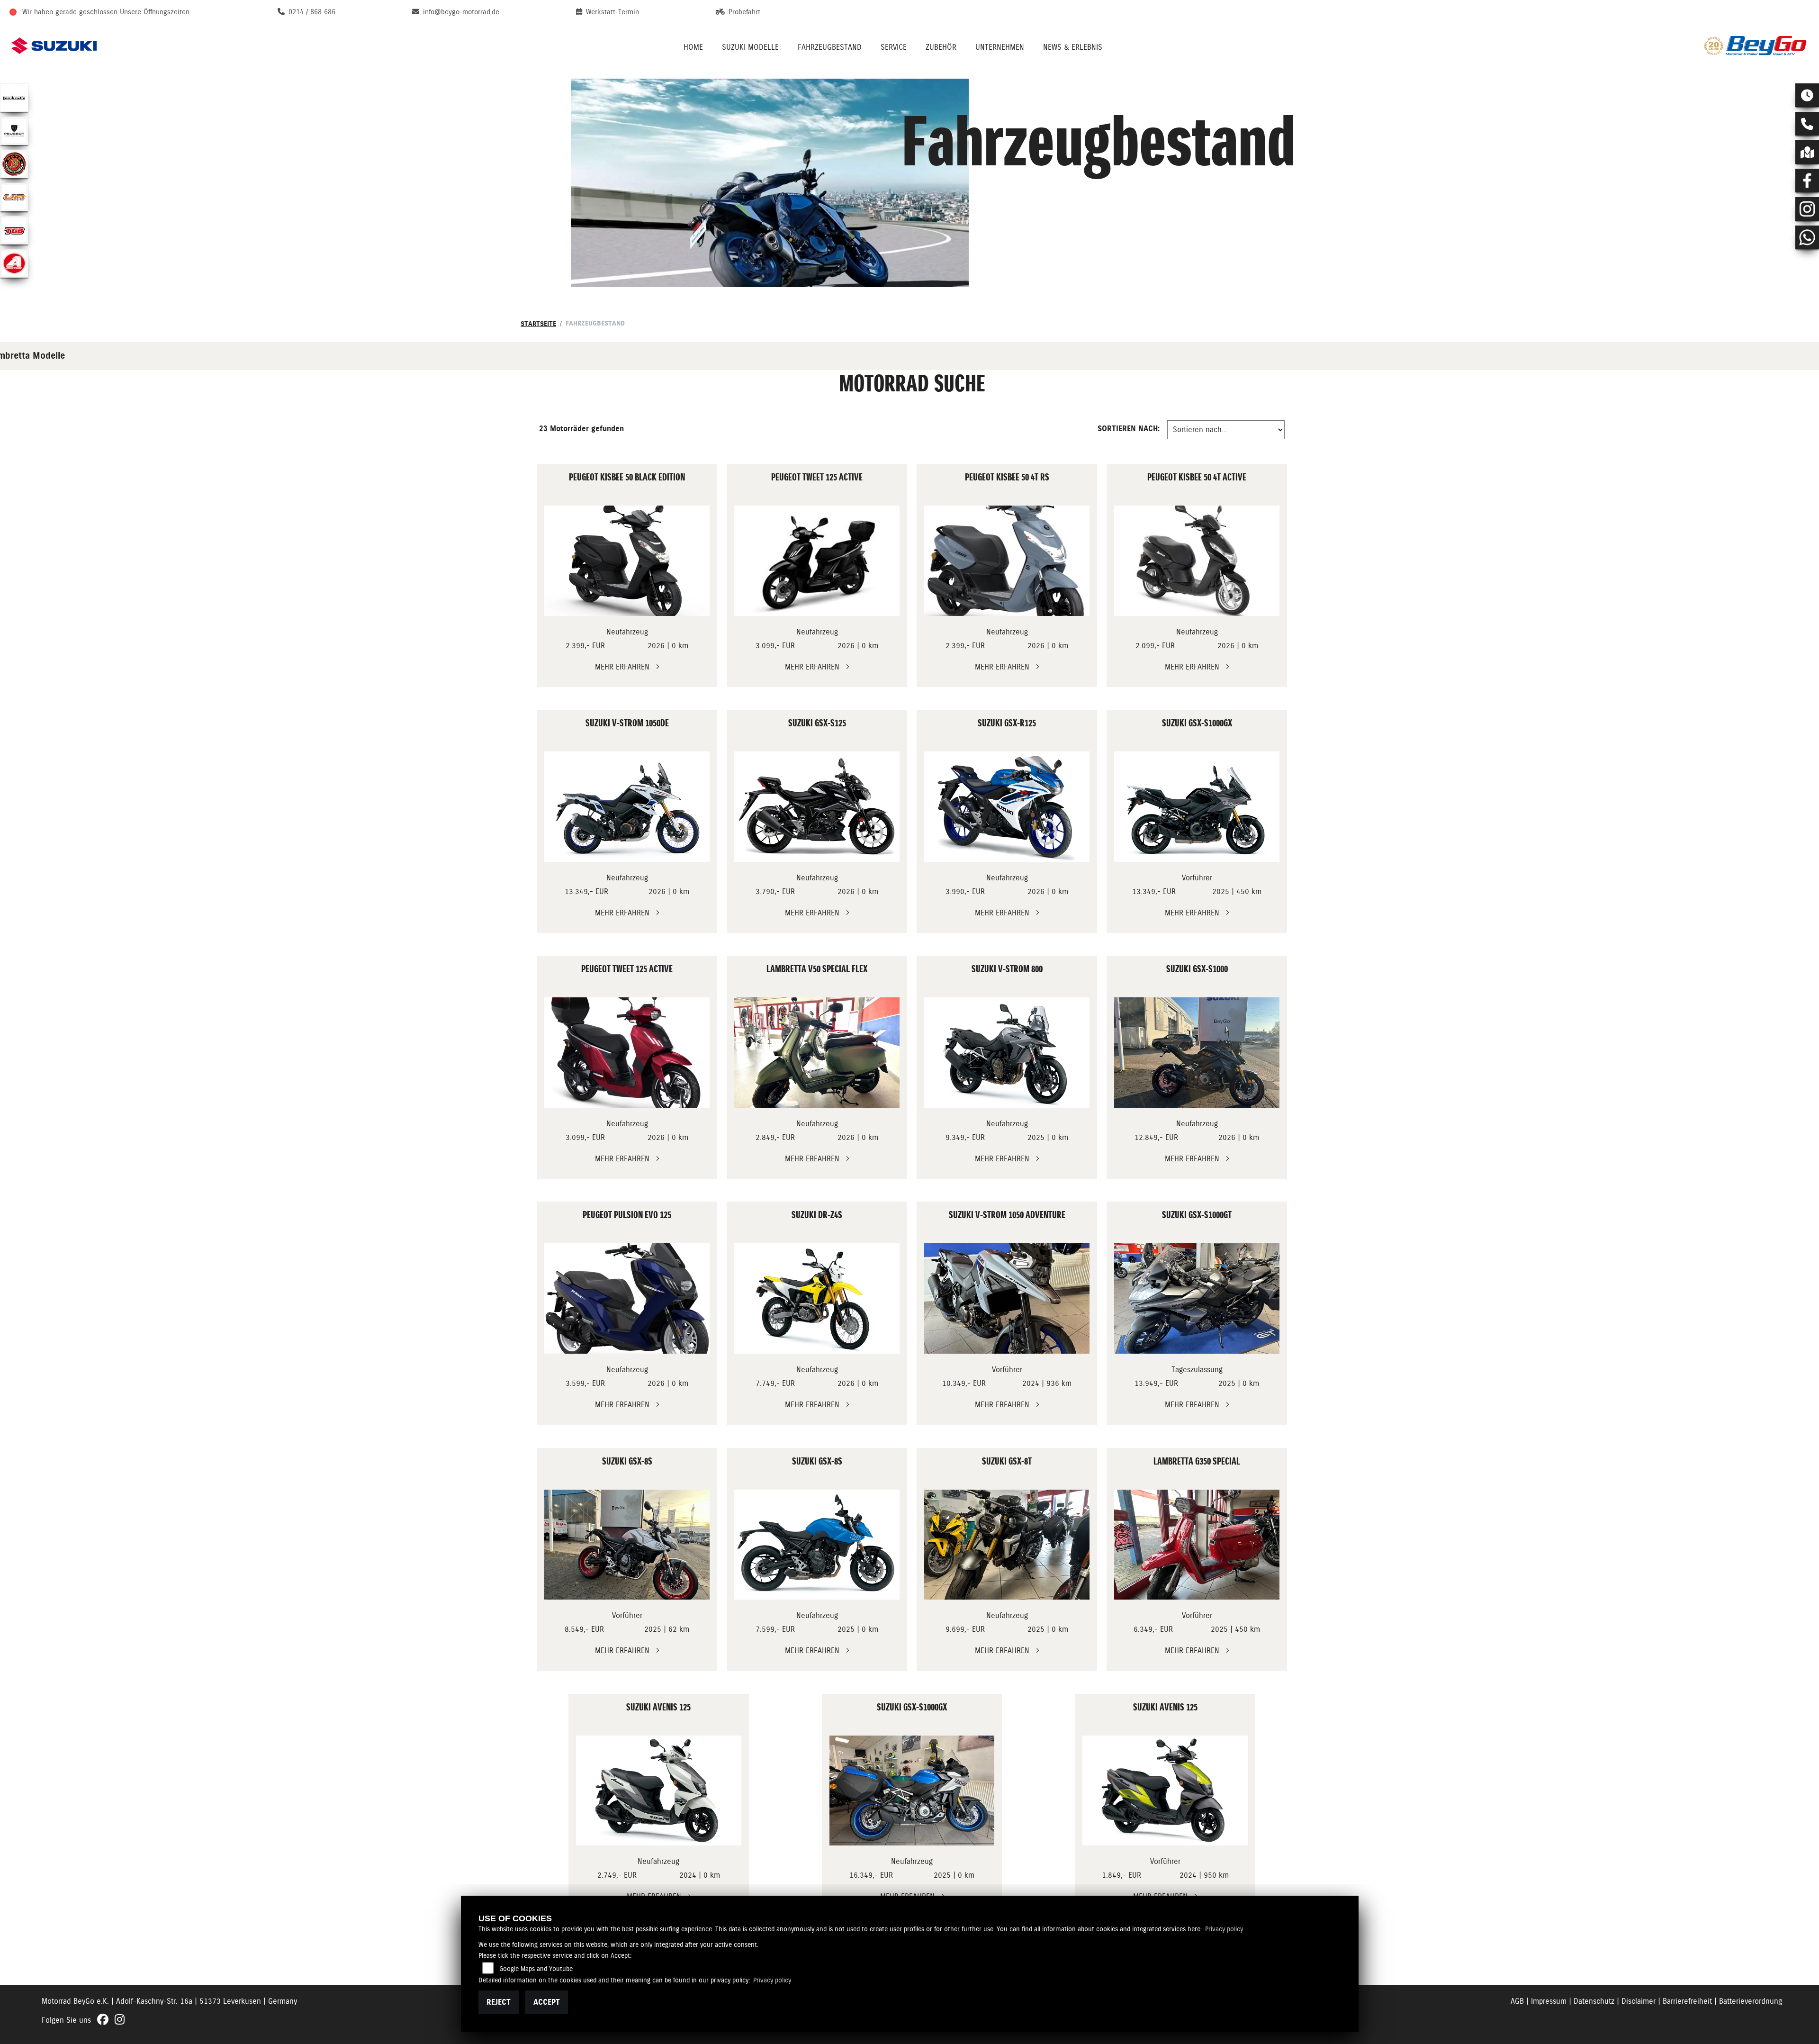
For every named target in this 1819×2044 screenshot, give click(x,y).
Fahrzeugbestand (830, 47)
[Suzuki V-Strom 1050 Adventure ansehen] (1007, 1298)
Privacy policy (1224, 1929)
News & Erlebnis (1073, 47)
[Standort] (1807, 152)
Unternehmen (1000, 47)
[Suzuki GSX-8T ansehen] (1007, 1545)
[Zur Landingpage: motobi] (14, 164)
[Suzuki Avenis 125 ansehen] (659, 1791)
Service (894, 47)
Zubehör (941, 47)
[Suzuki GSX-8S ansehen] (627, 1545)
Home (693, 47)
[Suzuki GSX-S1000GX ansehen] (1197, 807)
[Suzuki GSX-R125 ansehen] (1007, 807)
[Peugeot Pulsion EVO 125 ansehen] (627, 1298)
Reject (499, 2002)
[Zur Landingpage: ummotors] (14, 197)
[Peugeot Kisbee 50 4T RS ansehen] (1007, 561)
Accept (547, 2002)
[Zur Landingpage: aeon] (14, 263)
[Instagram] (1807, 209)
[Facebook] (1807, 181)
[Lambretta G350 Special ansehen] (1197, 1545)
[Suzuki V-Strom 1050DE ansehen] (627, 807)
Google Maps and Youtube (536, 1969)
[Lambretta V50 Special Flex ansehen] (817, 1053)
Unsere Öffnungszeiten (155, 12)
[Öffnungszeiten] (1807, 95)
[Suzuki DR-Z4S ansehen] (817, 1298)
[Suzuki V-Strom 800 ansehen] (1007, 1053)
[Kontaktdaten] (1807, 124)
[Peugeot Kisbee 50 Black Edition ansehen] (627, 561)
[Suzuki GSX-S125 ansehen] (817, 807)
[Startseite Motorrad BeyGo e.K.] (1756, 46)
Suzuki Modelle (750, 47)
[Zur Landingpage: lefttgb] (14, 230)
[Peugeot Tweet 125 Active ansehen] (817, 561)
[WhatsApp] (1807, 237)
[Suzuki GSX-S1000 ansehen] (1197, 1053)
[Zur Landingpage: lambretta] (14, 98)
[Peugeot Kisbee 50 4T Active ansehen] (1197, 561)
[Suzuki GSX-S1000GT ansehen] (1197, 1298)
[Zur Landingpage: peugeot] (14, 131)
